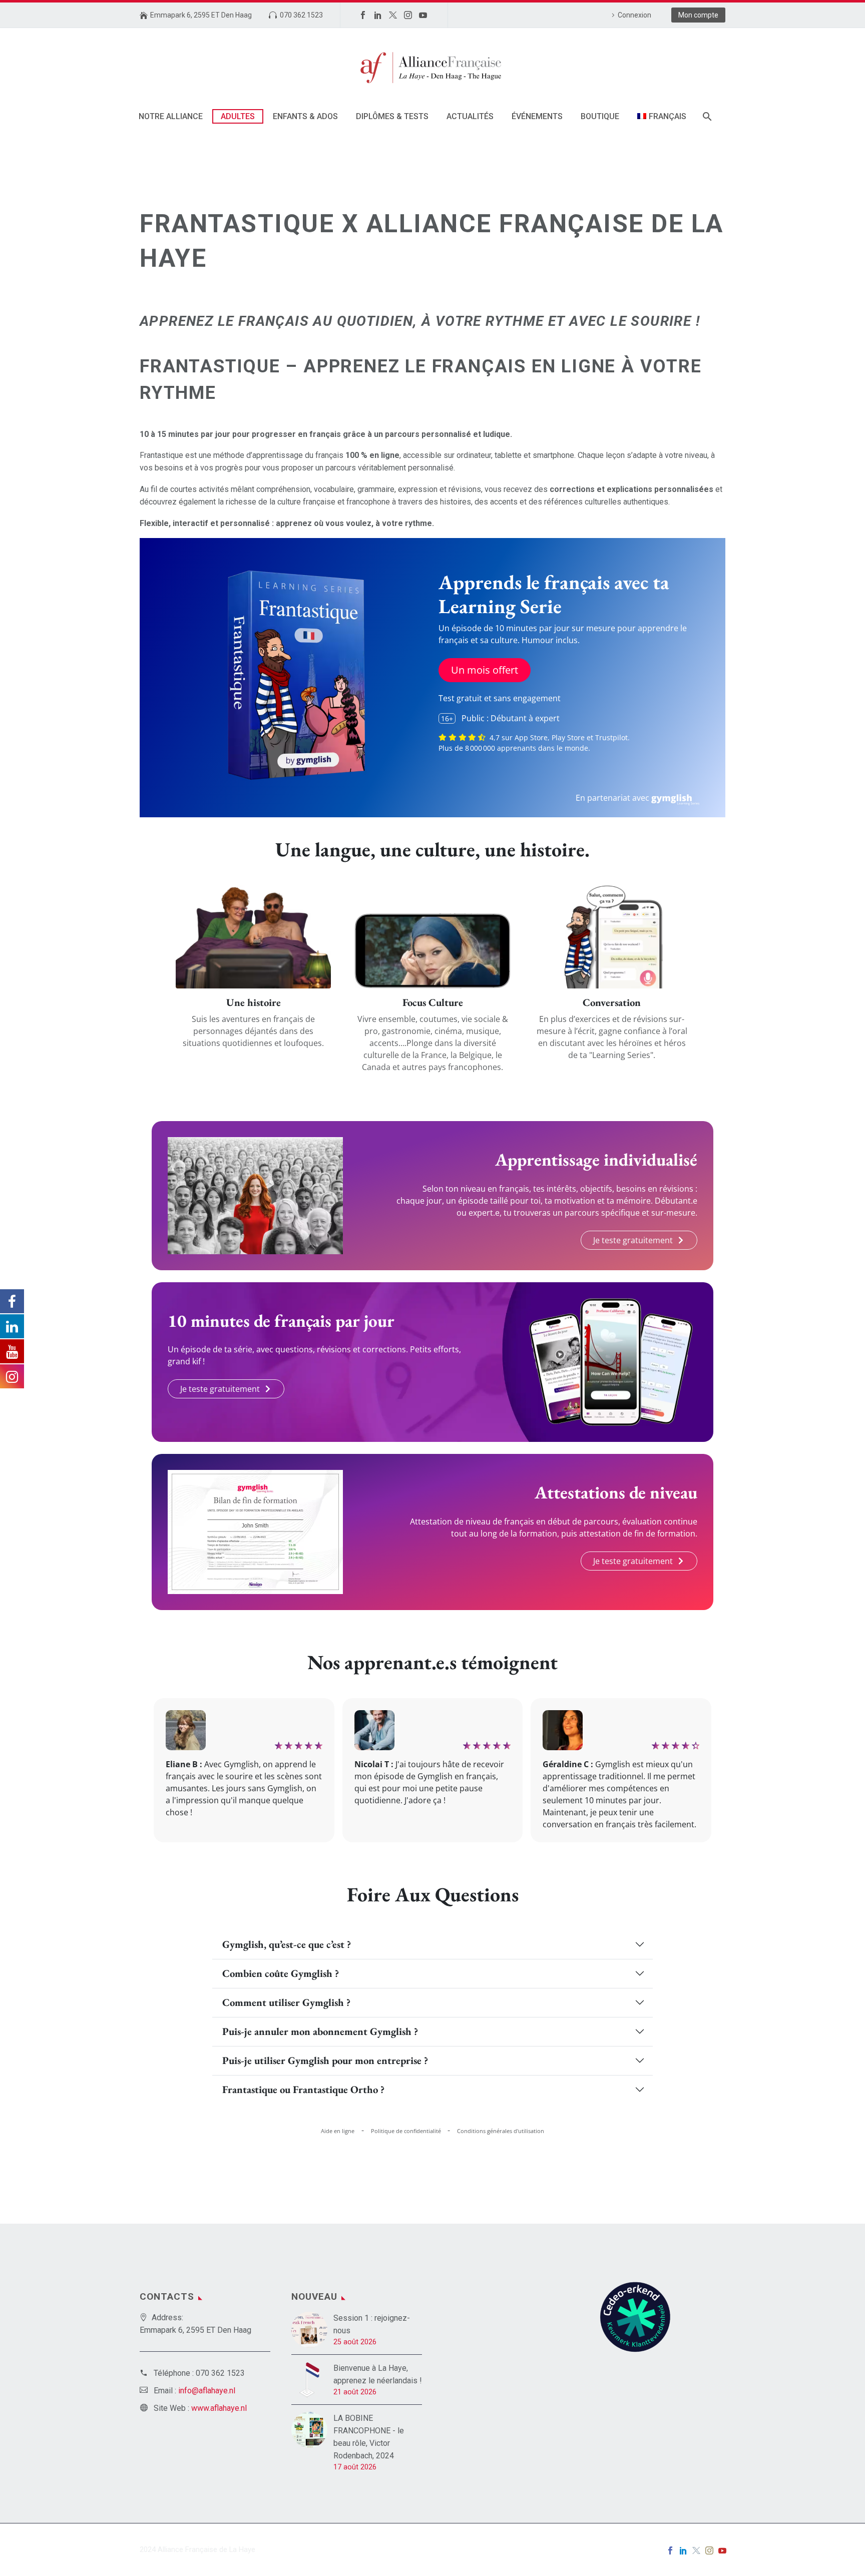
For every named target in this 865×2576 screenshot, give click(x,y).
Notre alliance (171, 116)
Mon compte (698, 15)
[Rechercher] (707, 116)
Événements (537, 116)
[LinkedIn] (378, 15)
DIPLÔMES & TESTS (392, 116)
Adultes (238, 116)
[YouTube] (423, 15)
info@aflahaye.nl (207, 2391)
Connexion (634, 15)
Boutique (600, 116)
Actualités (470, 116)
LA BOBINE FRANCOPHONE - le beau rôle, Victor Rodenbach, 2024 (369, 2437)
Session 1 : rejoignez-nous (372, 2324)
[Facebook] (363, 15)
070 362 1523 (301, 15)
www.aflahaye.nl (219, 2408)
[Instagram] (408, 15)
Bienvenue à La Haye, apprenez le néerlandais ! (378, 2374)
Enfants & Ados (305, 116)
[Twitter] (393, 15)
